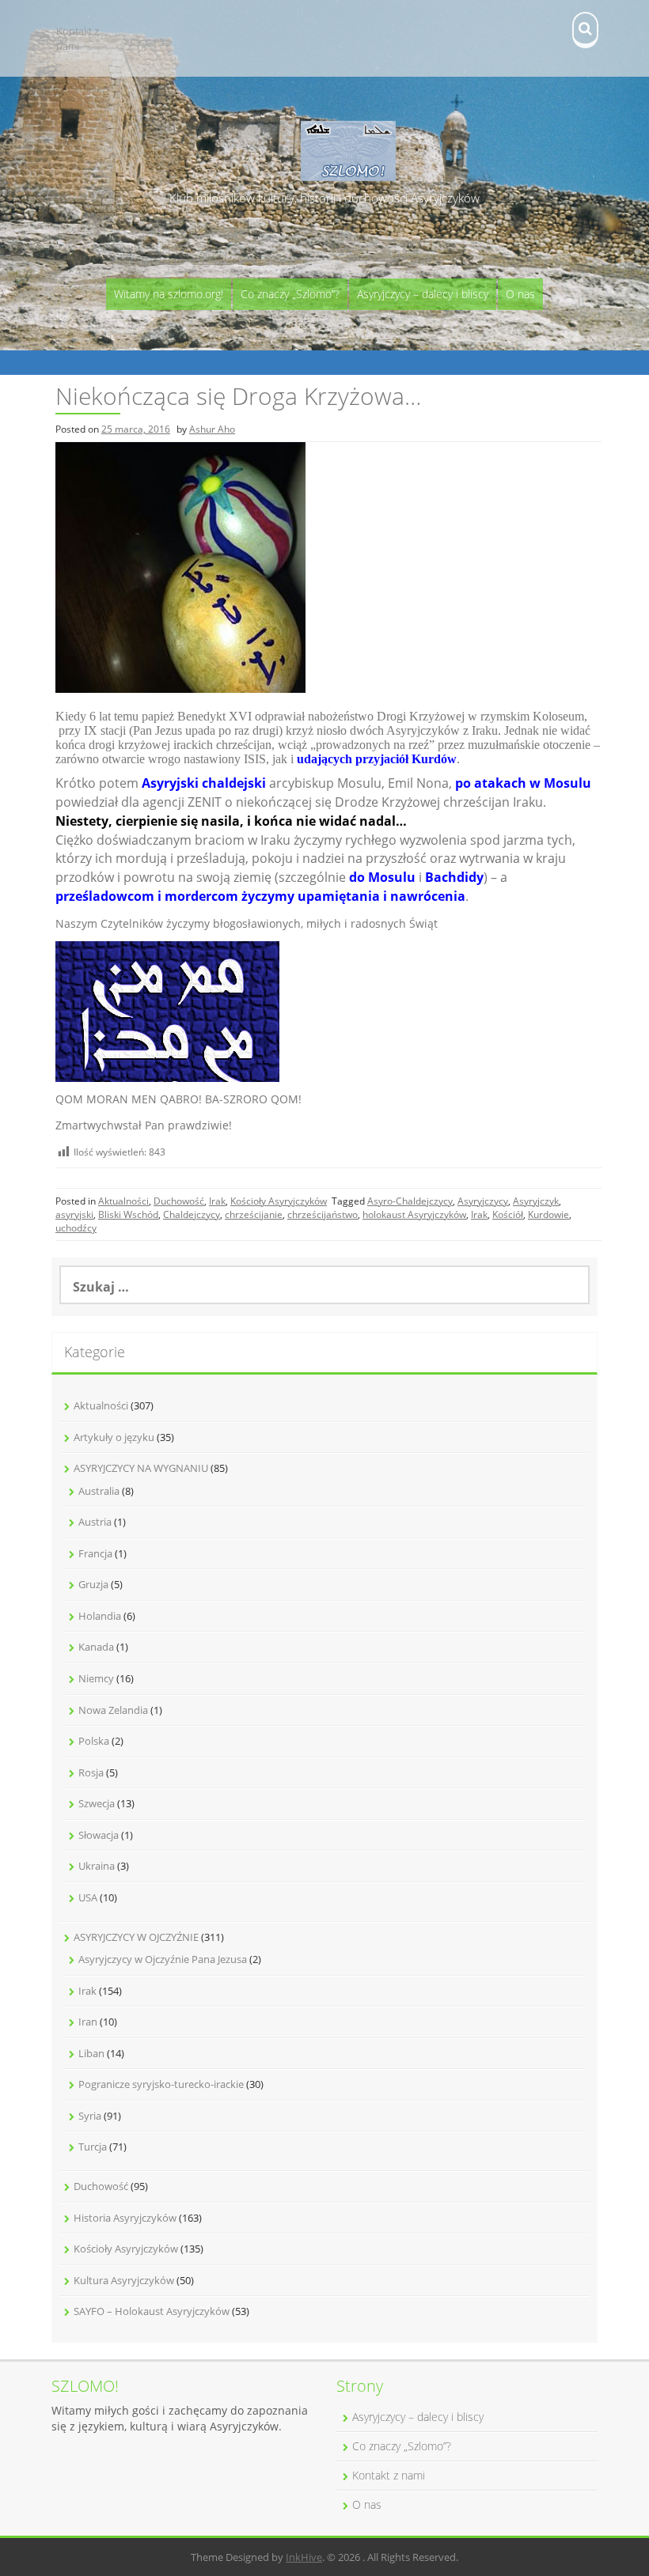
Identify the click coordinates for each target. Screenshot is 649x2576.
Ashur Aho (212, 429)
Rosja (91, 1772)
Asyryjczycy (483, 1201)
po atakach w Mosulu (523, 783)
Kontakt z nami (78, 38)
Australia (99, 1491)
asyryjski (74, 1214)
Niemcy (96, 1678)
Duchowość (179, 1201)
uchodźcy (76, 1228)
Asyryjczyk (536, 1201)
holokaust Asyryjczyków (414, 1214)
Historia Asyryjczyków (125, 2218)
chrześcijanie (254, 1214)
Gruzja (93, 1584)
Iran (88, 2022)
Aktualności (123, 1201)
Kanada (96, 1647)
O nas (520, 294)
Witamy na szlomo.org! (169, 294)
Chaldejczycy (192, 1214)
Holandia (100, 1616)
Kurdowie (548, 1214)
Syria (90, 2116)
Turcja (93, 2147)
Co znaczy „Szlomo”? (290, 294)
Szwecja (97, 1803)
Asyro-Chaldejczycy (410, 1201)
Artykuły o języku (114, 1437)
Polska (94, 1741)
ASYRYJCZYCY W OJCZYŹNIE (136, 1937)
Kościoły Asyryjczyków (279, 1201)
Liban (91, 2053)
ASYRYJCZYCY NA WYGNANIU (141, 1468)
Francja (95, 1553)
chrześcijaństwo (323, 1214)
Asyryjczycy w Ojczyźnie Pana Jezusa (163, 1959)
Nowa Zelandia (113, 1710)
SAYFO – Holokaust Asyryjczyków (152, 2311)
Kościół (508, 1214)
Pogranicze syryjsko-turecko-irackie (161, 2084)
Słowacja (99, 1835)
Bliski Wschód (128, 1214)
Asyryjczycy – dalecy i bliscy (423, 294)
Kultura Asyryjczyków (124, 2280)
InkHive (304, 2557)
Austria (95, 1522)
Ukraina (97, 1866)
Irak (217, 1201)
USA (88, 1897)
